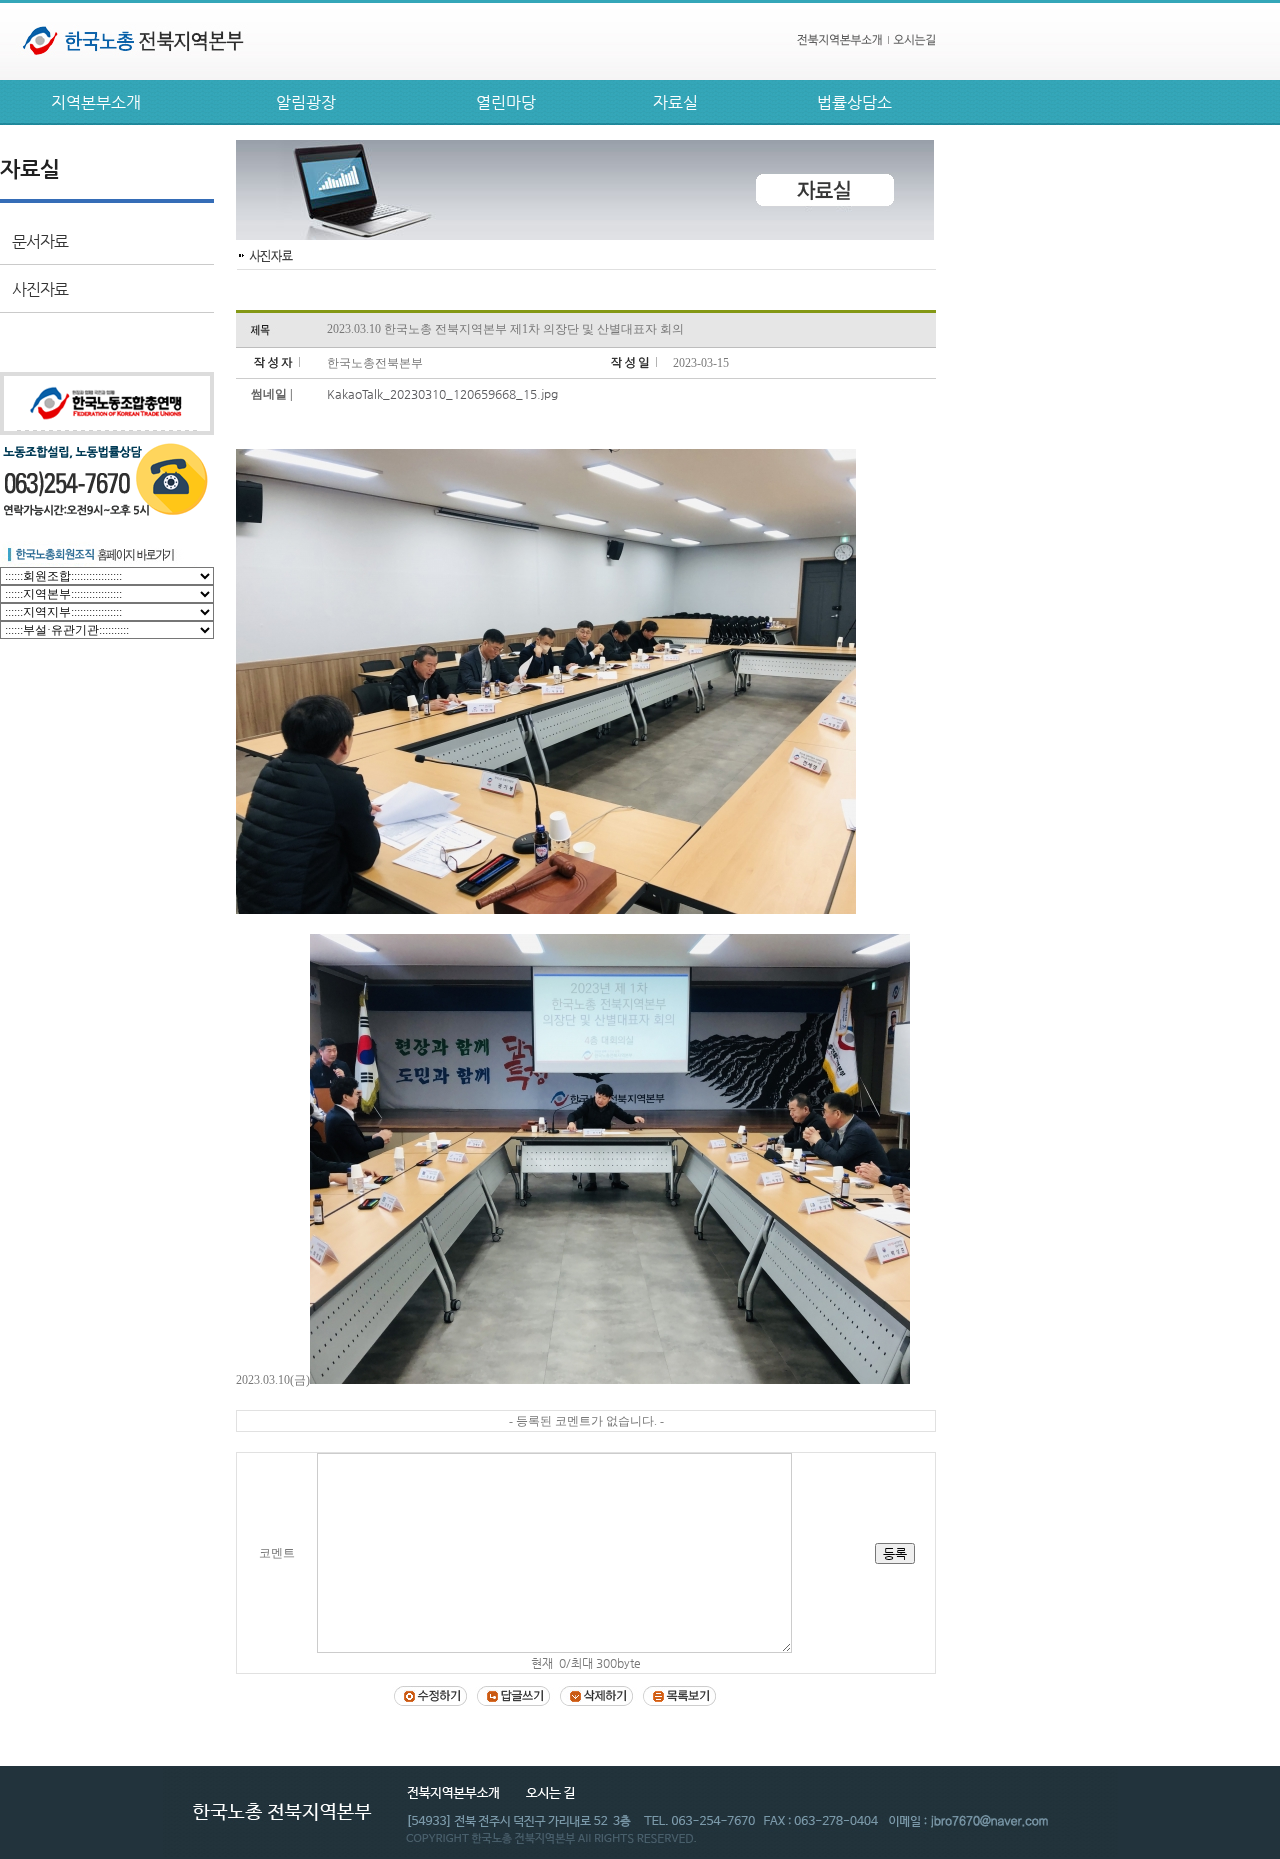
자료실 (675, 102)
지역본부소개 (96, 102)
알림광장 (306, 102)
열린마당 (506, 102)
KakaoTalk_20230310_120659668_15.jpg (442, 394)
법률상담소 (854, 102)
